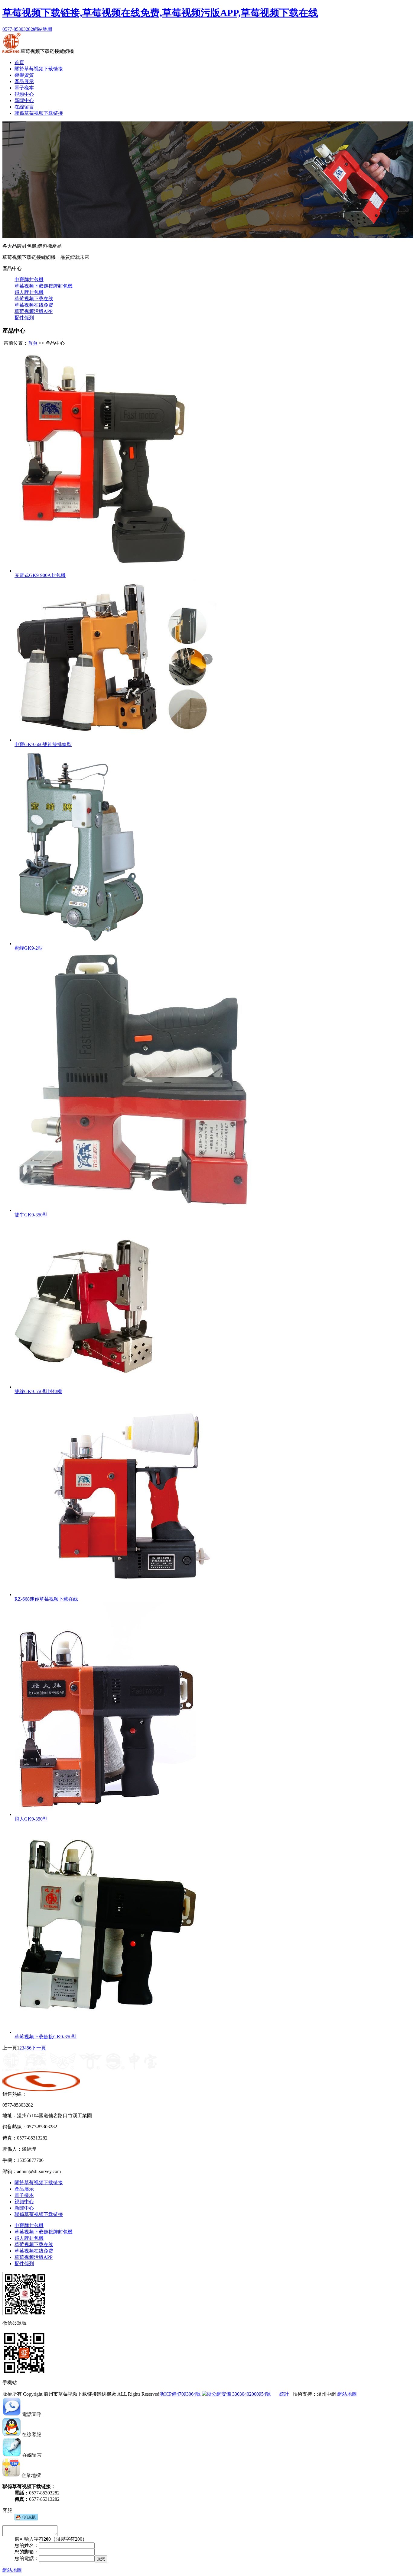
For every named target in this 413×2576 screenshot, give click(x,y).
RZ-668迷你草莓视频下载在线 (46, 1599)
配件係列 (24, 318)
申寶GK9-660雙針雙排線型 (43, 744)
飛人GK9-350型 (31, 1819)
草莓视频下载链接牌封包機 (44, 286)
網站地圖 (43, 29)
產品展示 (24, 81)
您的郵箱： (27, 2552)
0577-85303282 (18, 29)
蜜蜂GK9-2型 (29, 948)
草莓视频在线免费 (34, 305)
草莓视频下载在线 (34, 299)
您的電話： (27, 2558)
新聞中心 (24, 100)
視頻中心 (24, 94)
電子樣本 (24, 88)
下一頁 (39, 2048)
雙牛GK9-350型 (31, 1215)
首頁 (19, 62)
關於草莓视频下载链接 (39, 69)
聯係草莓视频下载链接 (39, 113)
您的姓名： (27, 2545)
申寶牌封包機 (29, 280)
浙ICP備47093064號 (180, 2394)
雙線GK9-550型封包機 (38, 1391)
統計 (284, 2394)
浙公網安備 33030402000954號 (239, 2394)
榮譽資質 (24, 75)
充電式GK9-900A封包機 (40, 575)
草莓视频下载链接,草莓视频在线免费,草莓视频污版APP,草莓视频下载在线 (160, 13)
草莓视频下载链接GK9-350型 (46, 2037)
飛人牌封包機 (29, 292)
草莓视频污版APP (34, 311)
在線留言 (24, 107)
